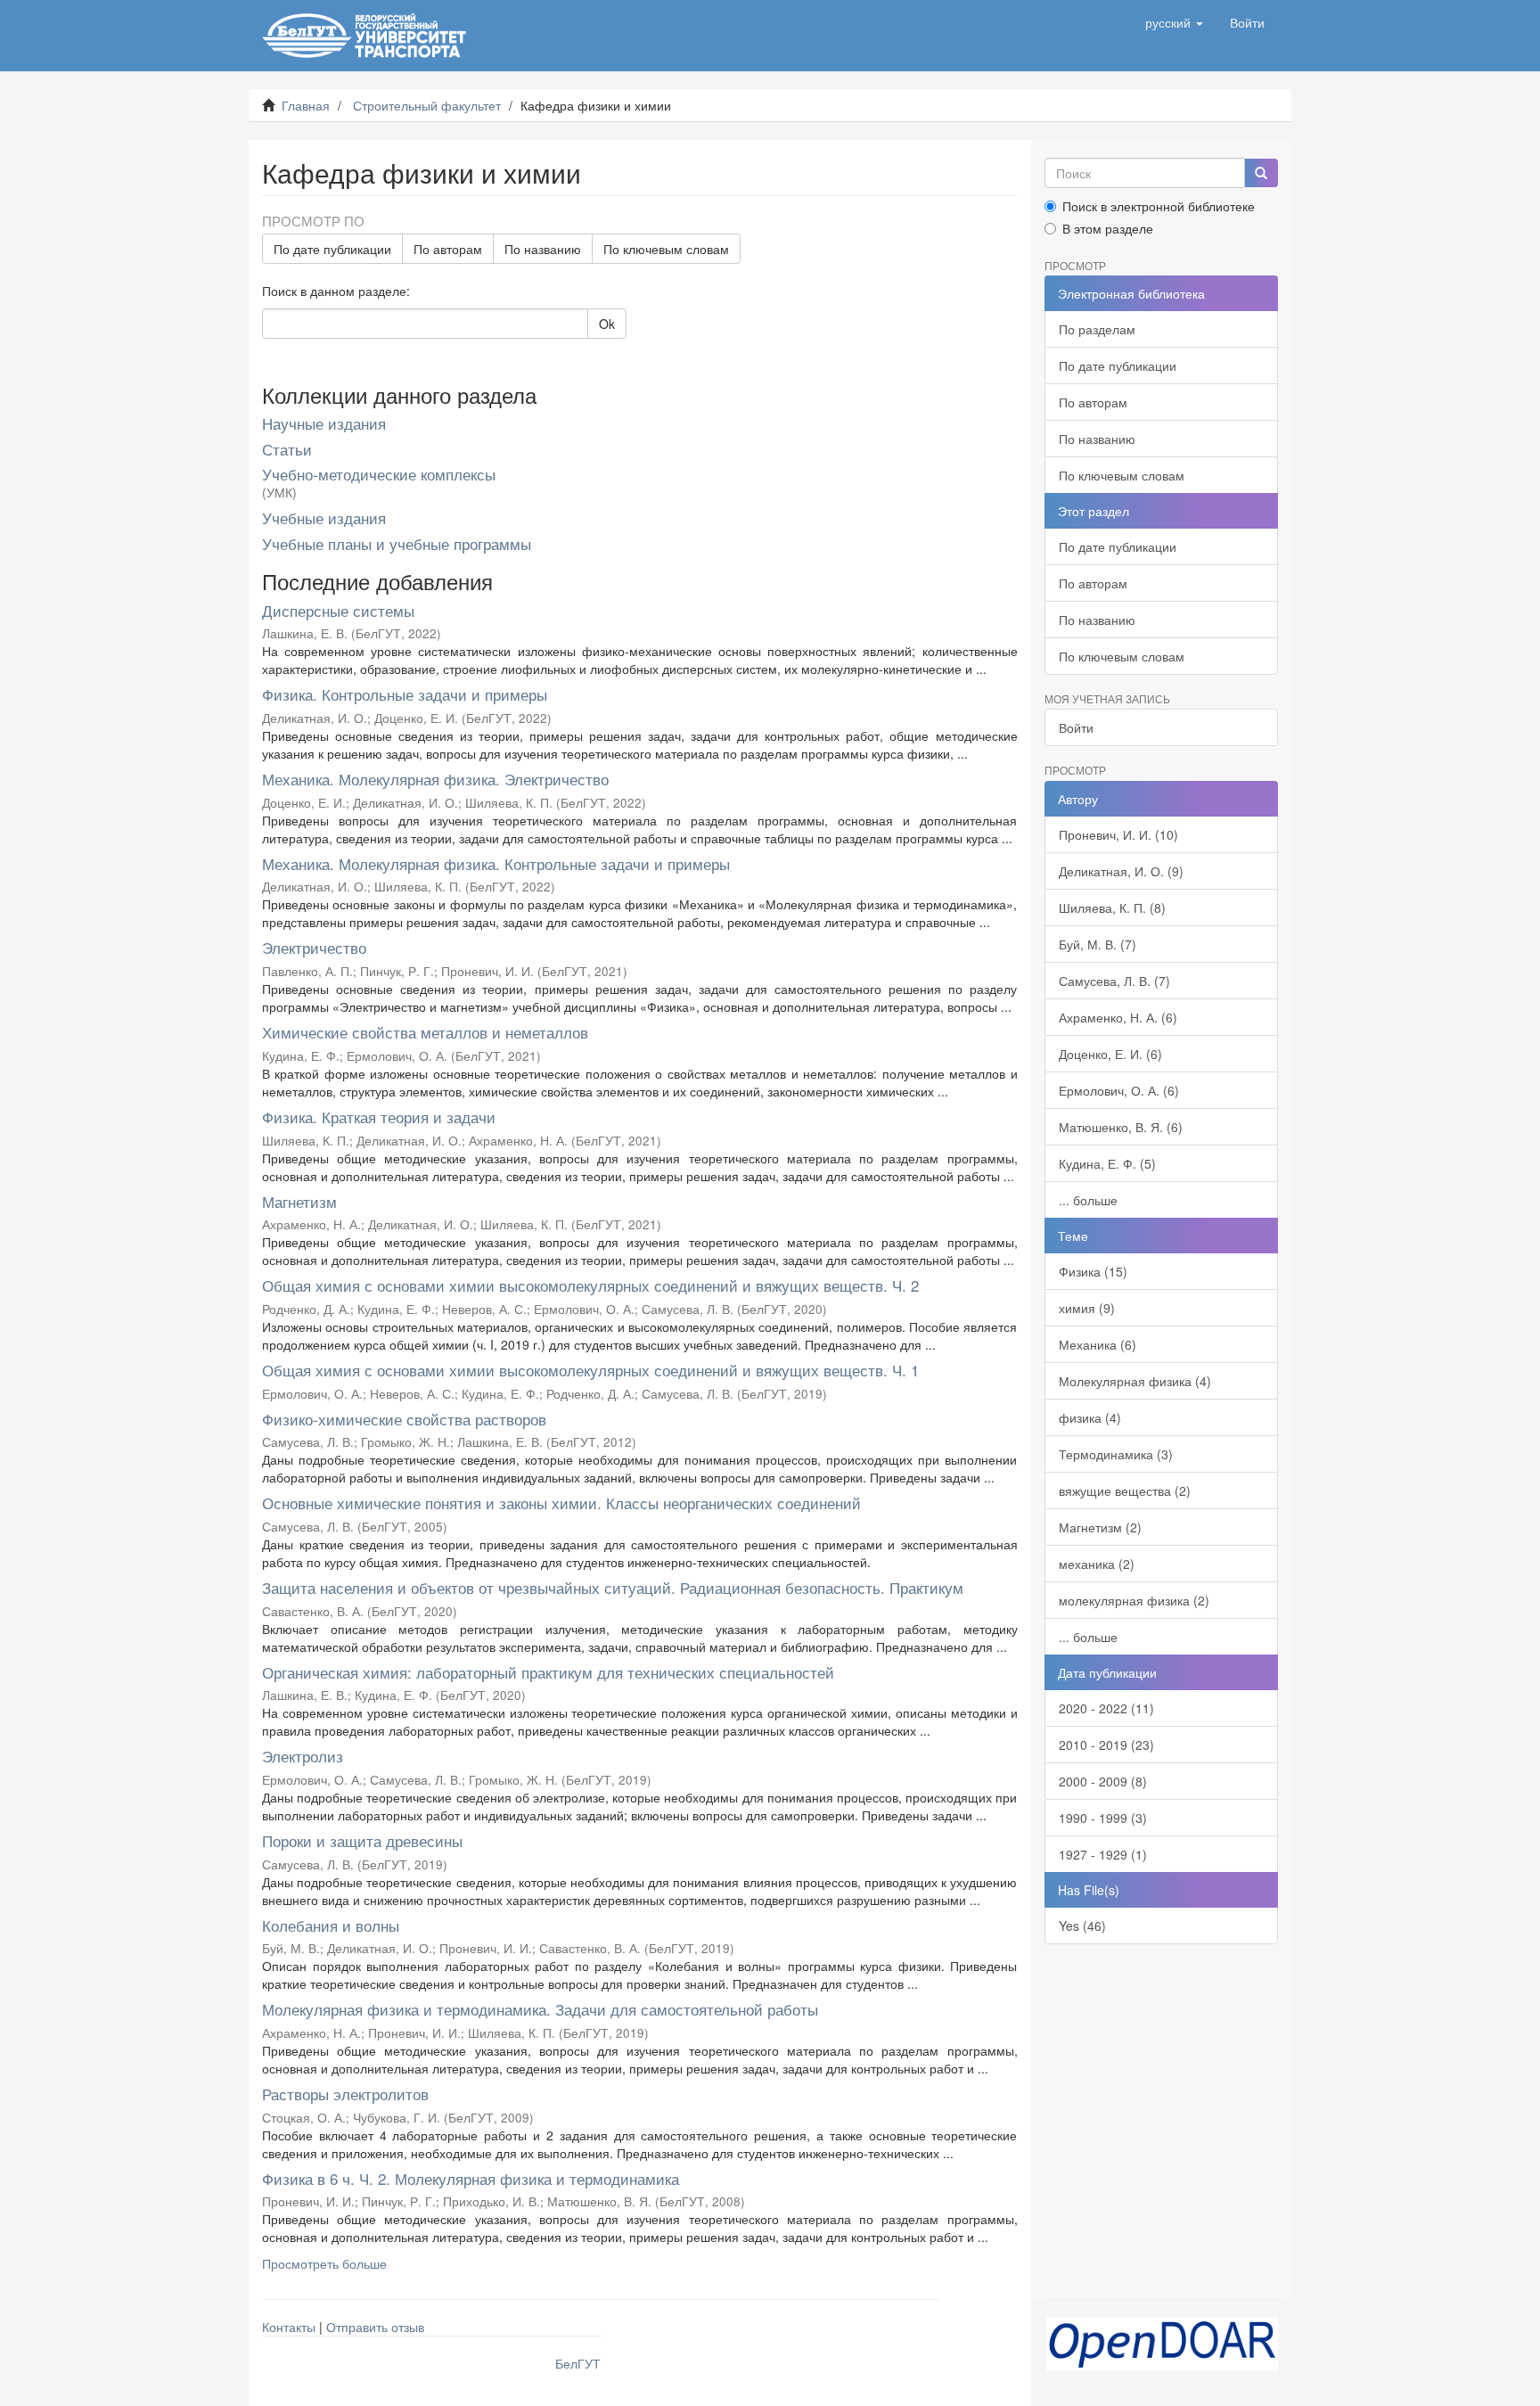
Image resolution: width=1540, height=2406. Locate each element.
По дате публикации (332, 249)
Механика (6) (1098, 1344)
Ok (607, 324)
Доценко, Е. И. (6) (1110, 1054)
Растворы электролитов (345, 2094)
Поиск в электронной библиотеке (1159, 206)
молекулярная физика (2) (1134, 1600)
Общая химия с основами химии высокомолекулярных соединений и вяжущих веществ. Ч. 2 (590, 1285)
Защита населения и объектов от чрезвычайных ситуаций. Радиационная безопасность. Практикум (613, 1587)
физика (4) (1090, 1417)
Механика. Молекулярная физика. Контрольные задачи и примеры (496, 863)
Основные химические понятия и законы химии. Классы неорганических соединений (561, 1503)
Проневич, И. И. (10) (1118, 834)
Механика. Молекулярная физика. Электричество (435, 779)
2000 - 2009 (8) (1103, 1781)
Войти (1076, 727)
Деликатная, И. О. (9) (1121, 871)
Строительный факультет (427, 105)
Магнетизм (299, 1201)
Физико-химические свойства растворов (404, 1419)
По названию (543, 249)
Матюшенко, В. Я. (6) (1121, 1127)
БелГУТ (578, 2363)
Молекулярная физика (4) (1135, 1381)
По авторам (448, 249)
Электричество (314, 947)
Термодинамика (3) (1116, 1454)
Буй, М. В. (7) (1098, 944)
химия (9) (1087, 1308)
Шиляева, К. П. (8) (1112, 907)
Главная (306, 105)
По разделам (1097, 329)
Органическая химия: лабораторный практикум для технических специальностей (548, 1672)
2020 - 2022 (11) (1106, 1708)
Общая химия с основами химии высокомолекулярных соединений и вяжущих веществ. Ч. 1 (590, 1370)
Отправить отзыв (375, 2327)
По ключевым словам (666, 249)
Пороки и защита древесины (362, 1840)
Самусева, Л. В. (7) (1114, 981)
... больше (1088, 1200)
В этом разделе (1108, 228)
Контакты (289, 2327)
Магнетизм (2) (1100, 1527)
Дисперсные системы (338, 610)
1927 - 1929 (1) (1103, 1854)
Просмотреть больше (324, 2263)
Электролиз (303, 1756)
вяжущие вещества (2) (1125, 1490)
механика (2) (1097, 1564)
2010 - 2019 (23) (1106, 1745)
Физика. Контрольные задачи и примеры (405, 694)
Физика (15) (1093, 1271)
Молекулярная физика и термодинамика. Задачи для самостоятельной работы (540, 2009)
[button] (1174, 22)
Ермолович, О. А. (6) (1119, 1090)
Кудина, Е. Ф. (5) (1107, 1163)
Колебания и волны (331, 1925)
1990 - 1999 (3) (1103, 1818)
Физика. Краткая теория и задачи (379, 1117)
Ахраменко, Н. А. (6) (1118, 1017)
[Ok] (1261, 173)
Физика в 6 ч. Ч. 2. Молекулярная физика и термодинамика (471, 2178)
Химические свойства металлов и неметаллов (425, 1032)
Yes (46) (1082, 1926)
